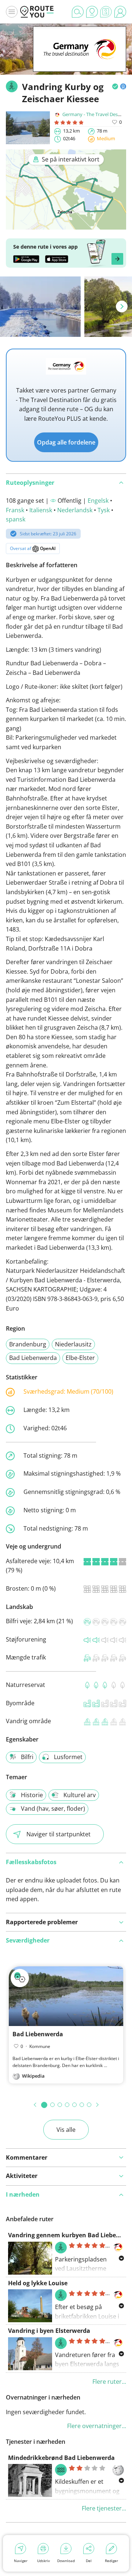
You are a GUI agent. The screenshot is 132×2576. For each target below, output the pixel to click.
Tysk (104, 510)
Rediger (111, 2561)
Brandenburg (28, 1344)
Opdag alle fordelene (66, 442)
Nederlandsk (75, 510)
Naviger (21, 2561)
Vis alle (66, 2130)
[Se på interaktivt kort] (66, 224)
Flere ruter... (109, 2382)
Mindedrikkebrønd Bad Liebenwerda (61, 2458)
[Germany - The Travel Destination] (80, 60)
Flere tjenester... (104, 2508)
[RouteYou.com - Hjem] (37, 12)
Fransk (15, 510)
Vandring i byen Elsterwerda (49, 2331)
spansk (16, 519)
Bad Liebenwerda (33, 1358)
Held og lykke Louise (38, 2283)
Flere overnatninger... (97, 2426)
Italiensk (41, 510)
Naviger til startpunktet (58, 1834)
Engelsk (98, 501)
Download (66, 2561)
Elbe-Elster (80, 1358)
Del (89, 2561)
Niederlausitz (73, 1344)
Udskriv (43, 2561)
